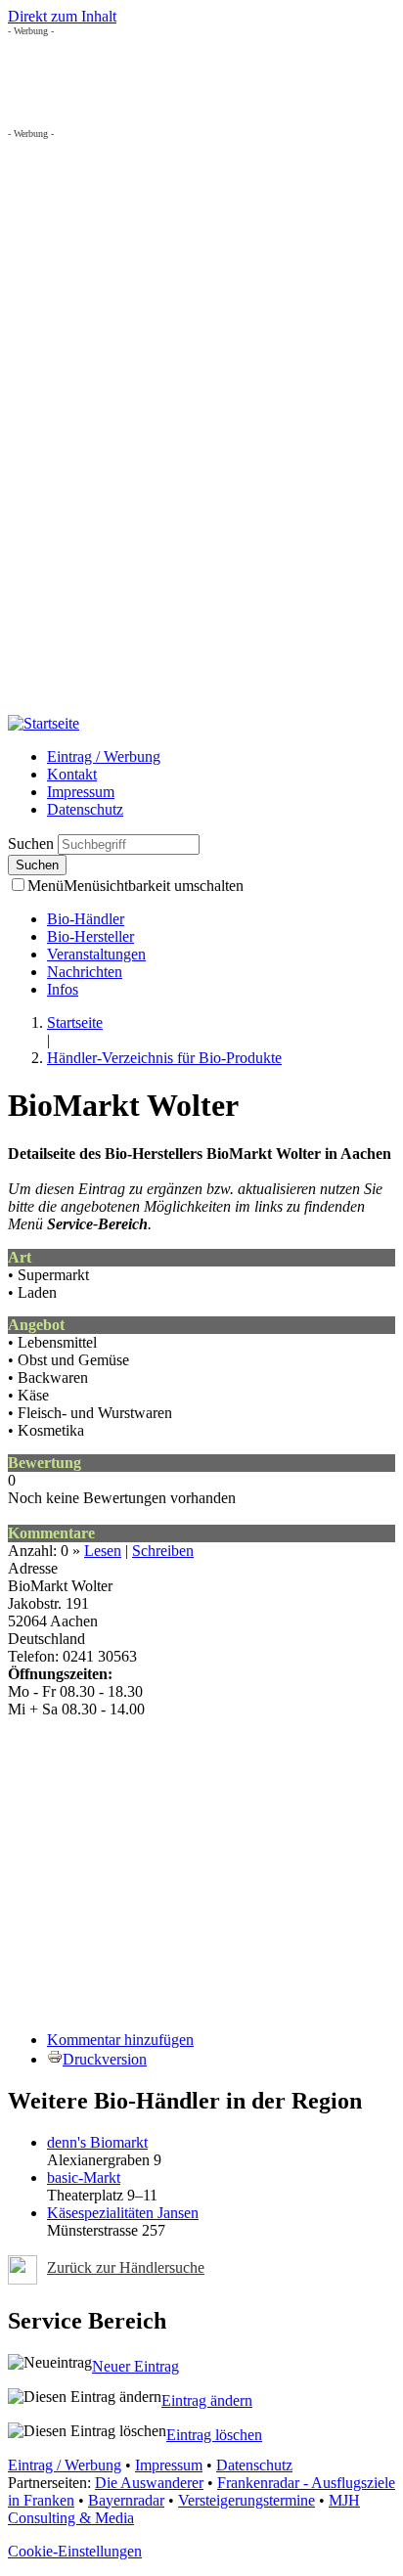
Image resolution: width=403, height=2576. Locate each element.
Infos (63, 989)
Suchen (33, 844)
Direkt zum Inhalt (62, 16)
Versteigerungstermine (246, 2500)
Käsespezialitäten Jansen (123, 2213)
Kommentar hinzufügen (120, 2040)
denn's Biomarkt (97, 2142)
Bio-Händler (86, 919)
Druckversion (105, 2059)
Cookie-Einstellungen (75, 2551)
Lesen (103, 1551)
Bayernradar (126, 2500)
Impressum (81, 792)
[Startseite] (44, 723)
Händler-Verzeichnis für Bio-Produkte (164, 1058)
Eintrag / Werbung (104, 756)
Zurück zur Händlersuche (126, 2267)
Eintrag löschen (214, 2435)
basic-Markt (84, 2177)
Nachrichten (85, 972)
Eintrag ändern (207, 2400)
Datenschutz (85, 809)
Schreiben (163, 1551)
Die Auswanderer (149, 2483)
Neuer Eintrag (135, 2366)
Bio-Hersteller (90, 936)
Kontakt (72, 774)
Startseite (75, 1022)
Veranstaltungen (96, 954)
